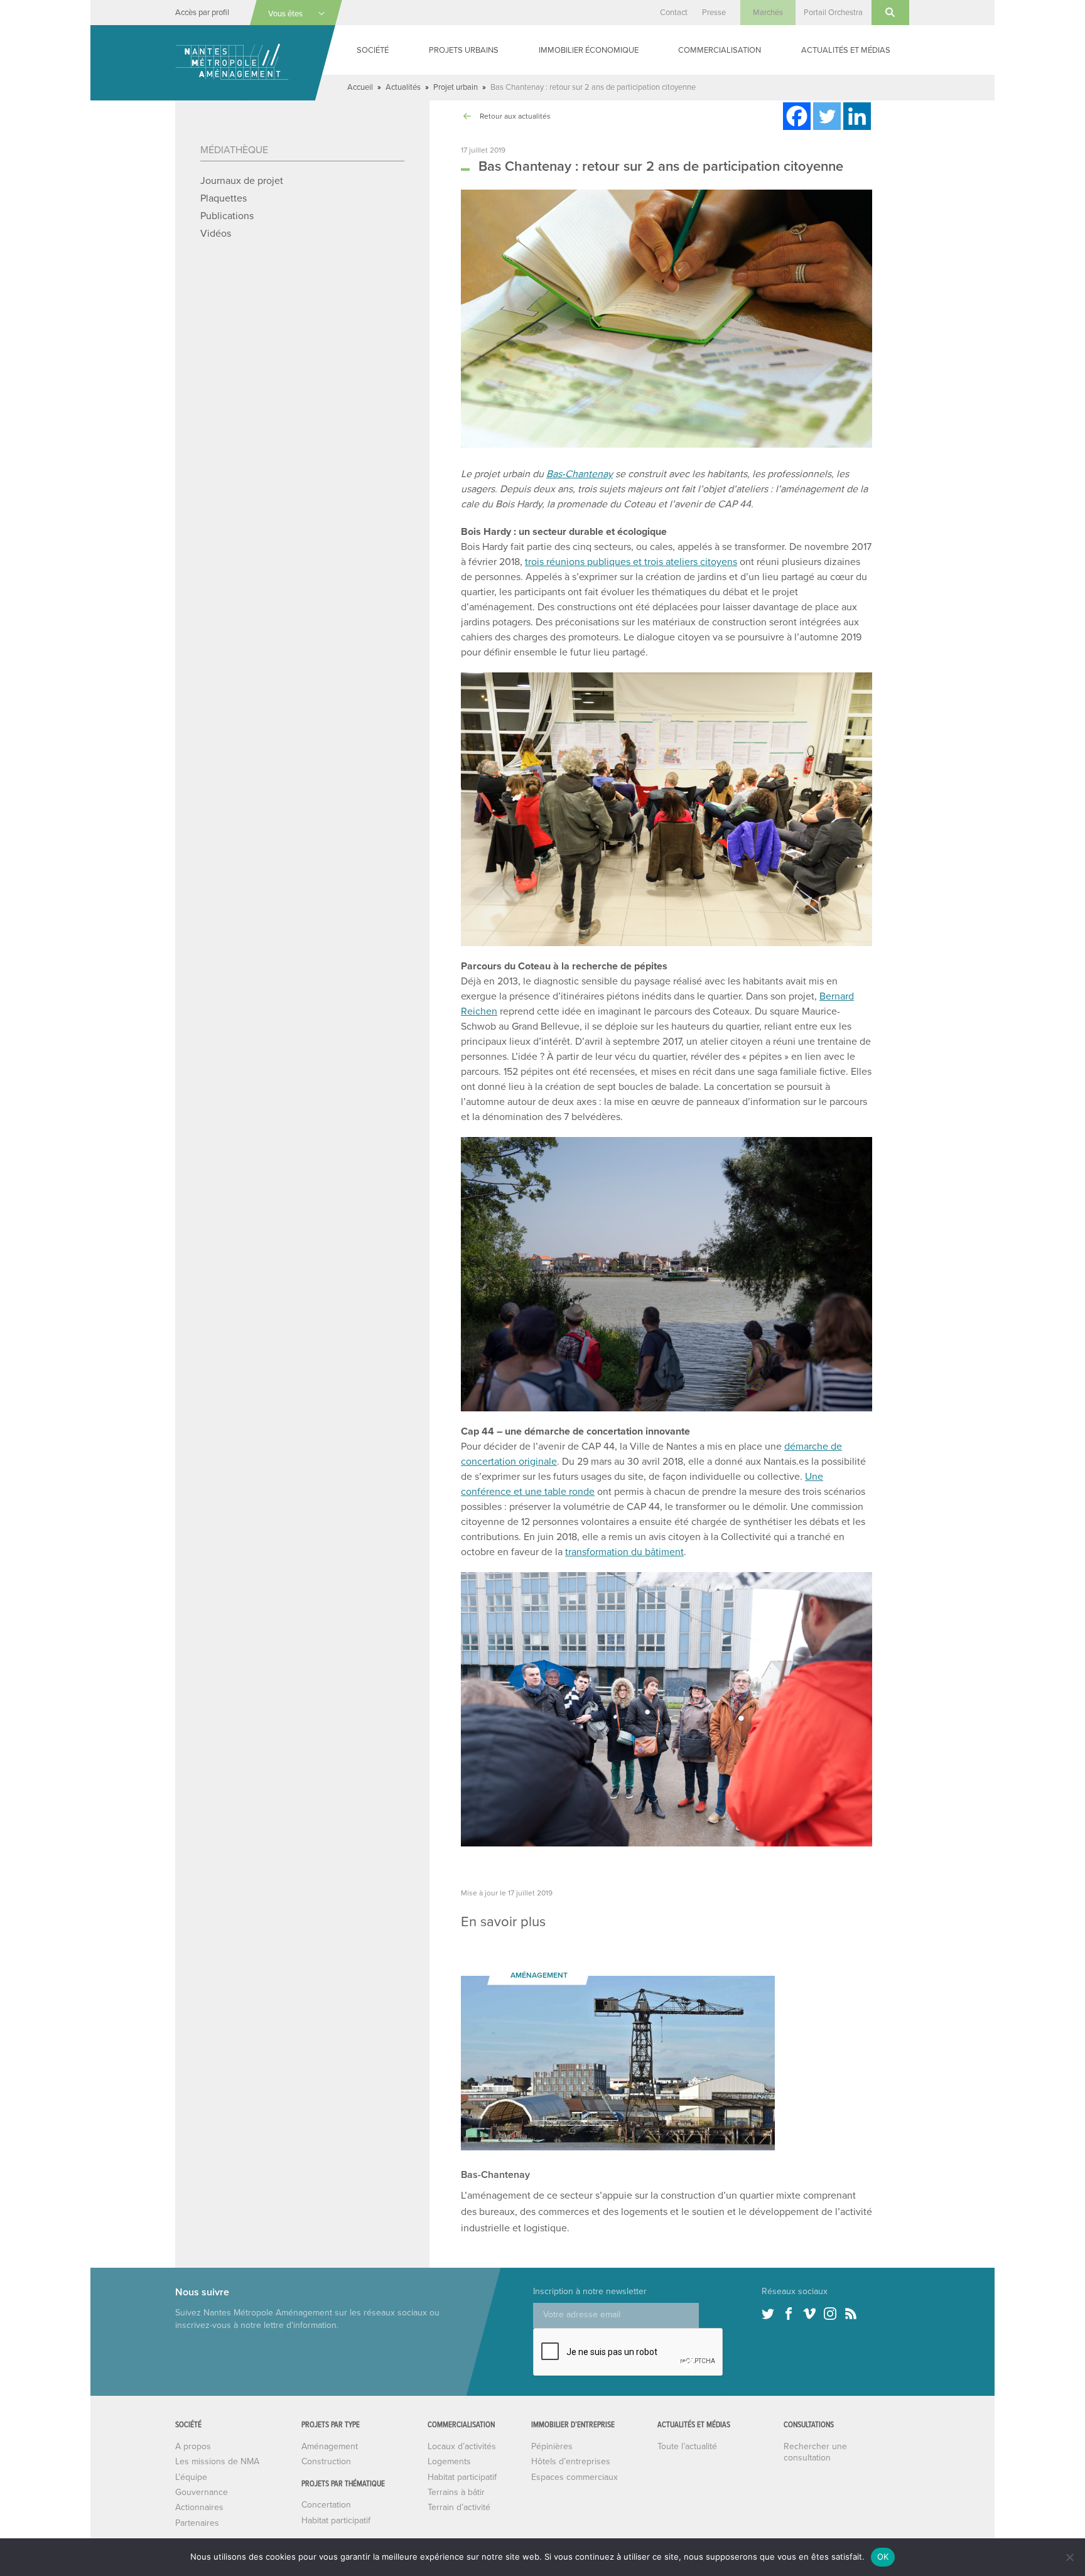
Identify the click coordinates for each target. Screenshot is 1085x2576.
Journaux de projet (242, 181)
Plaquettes (224, 198)
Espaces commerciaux (575, 2477)
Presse (714, 13)
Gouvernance (202, 2492)
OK (883, 2557)
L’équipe (191, 2477)
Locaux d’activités (462, 2446)
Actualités (403, 87)
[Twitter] (827, 116)
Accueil (360, 87)
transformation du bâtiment (624, 1552)
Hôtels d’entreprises (571, 2461)
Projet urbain (456, 87)
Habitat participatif (336, 2520)
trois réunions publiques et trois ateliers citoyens (631, 562)
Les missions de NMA (217, 2461)
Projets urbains (464, 50)
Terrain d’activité (459, 2507)
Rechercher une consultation (815, 2452)
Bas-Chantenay (580, 474)
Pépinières (552, 2446)
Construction (326, 2461)
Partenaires (197, 2523)
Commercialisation (720, 50)
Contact (674, 13)
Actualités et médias (846, 50)
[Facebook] (797, 116)
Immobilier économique (589, 50)
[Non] (1069, 2557)
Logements (449, 2461)
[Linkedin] (857, 116)
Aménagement (330, 2446)
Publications (227, 216)
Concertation (326, 2505)
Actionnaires (199, 2507)
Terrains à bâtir (456, 2492)
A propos (193, 2446)
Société (373, 50)
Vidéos (216, 234)
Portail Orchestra (833, 13)
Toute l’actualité (687, 2446)
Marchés (768, 13)
